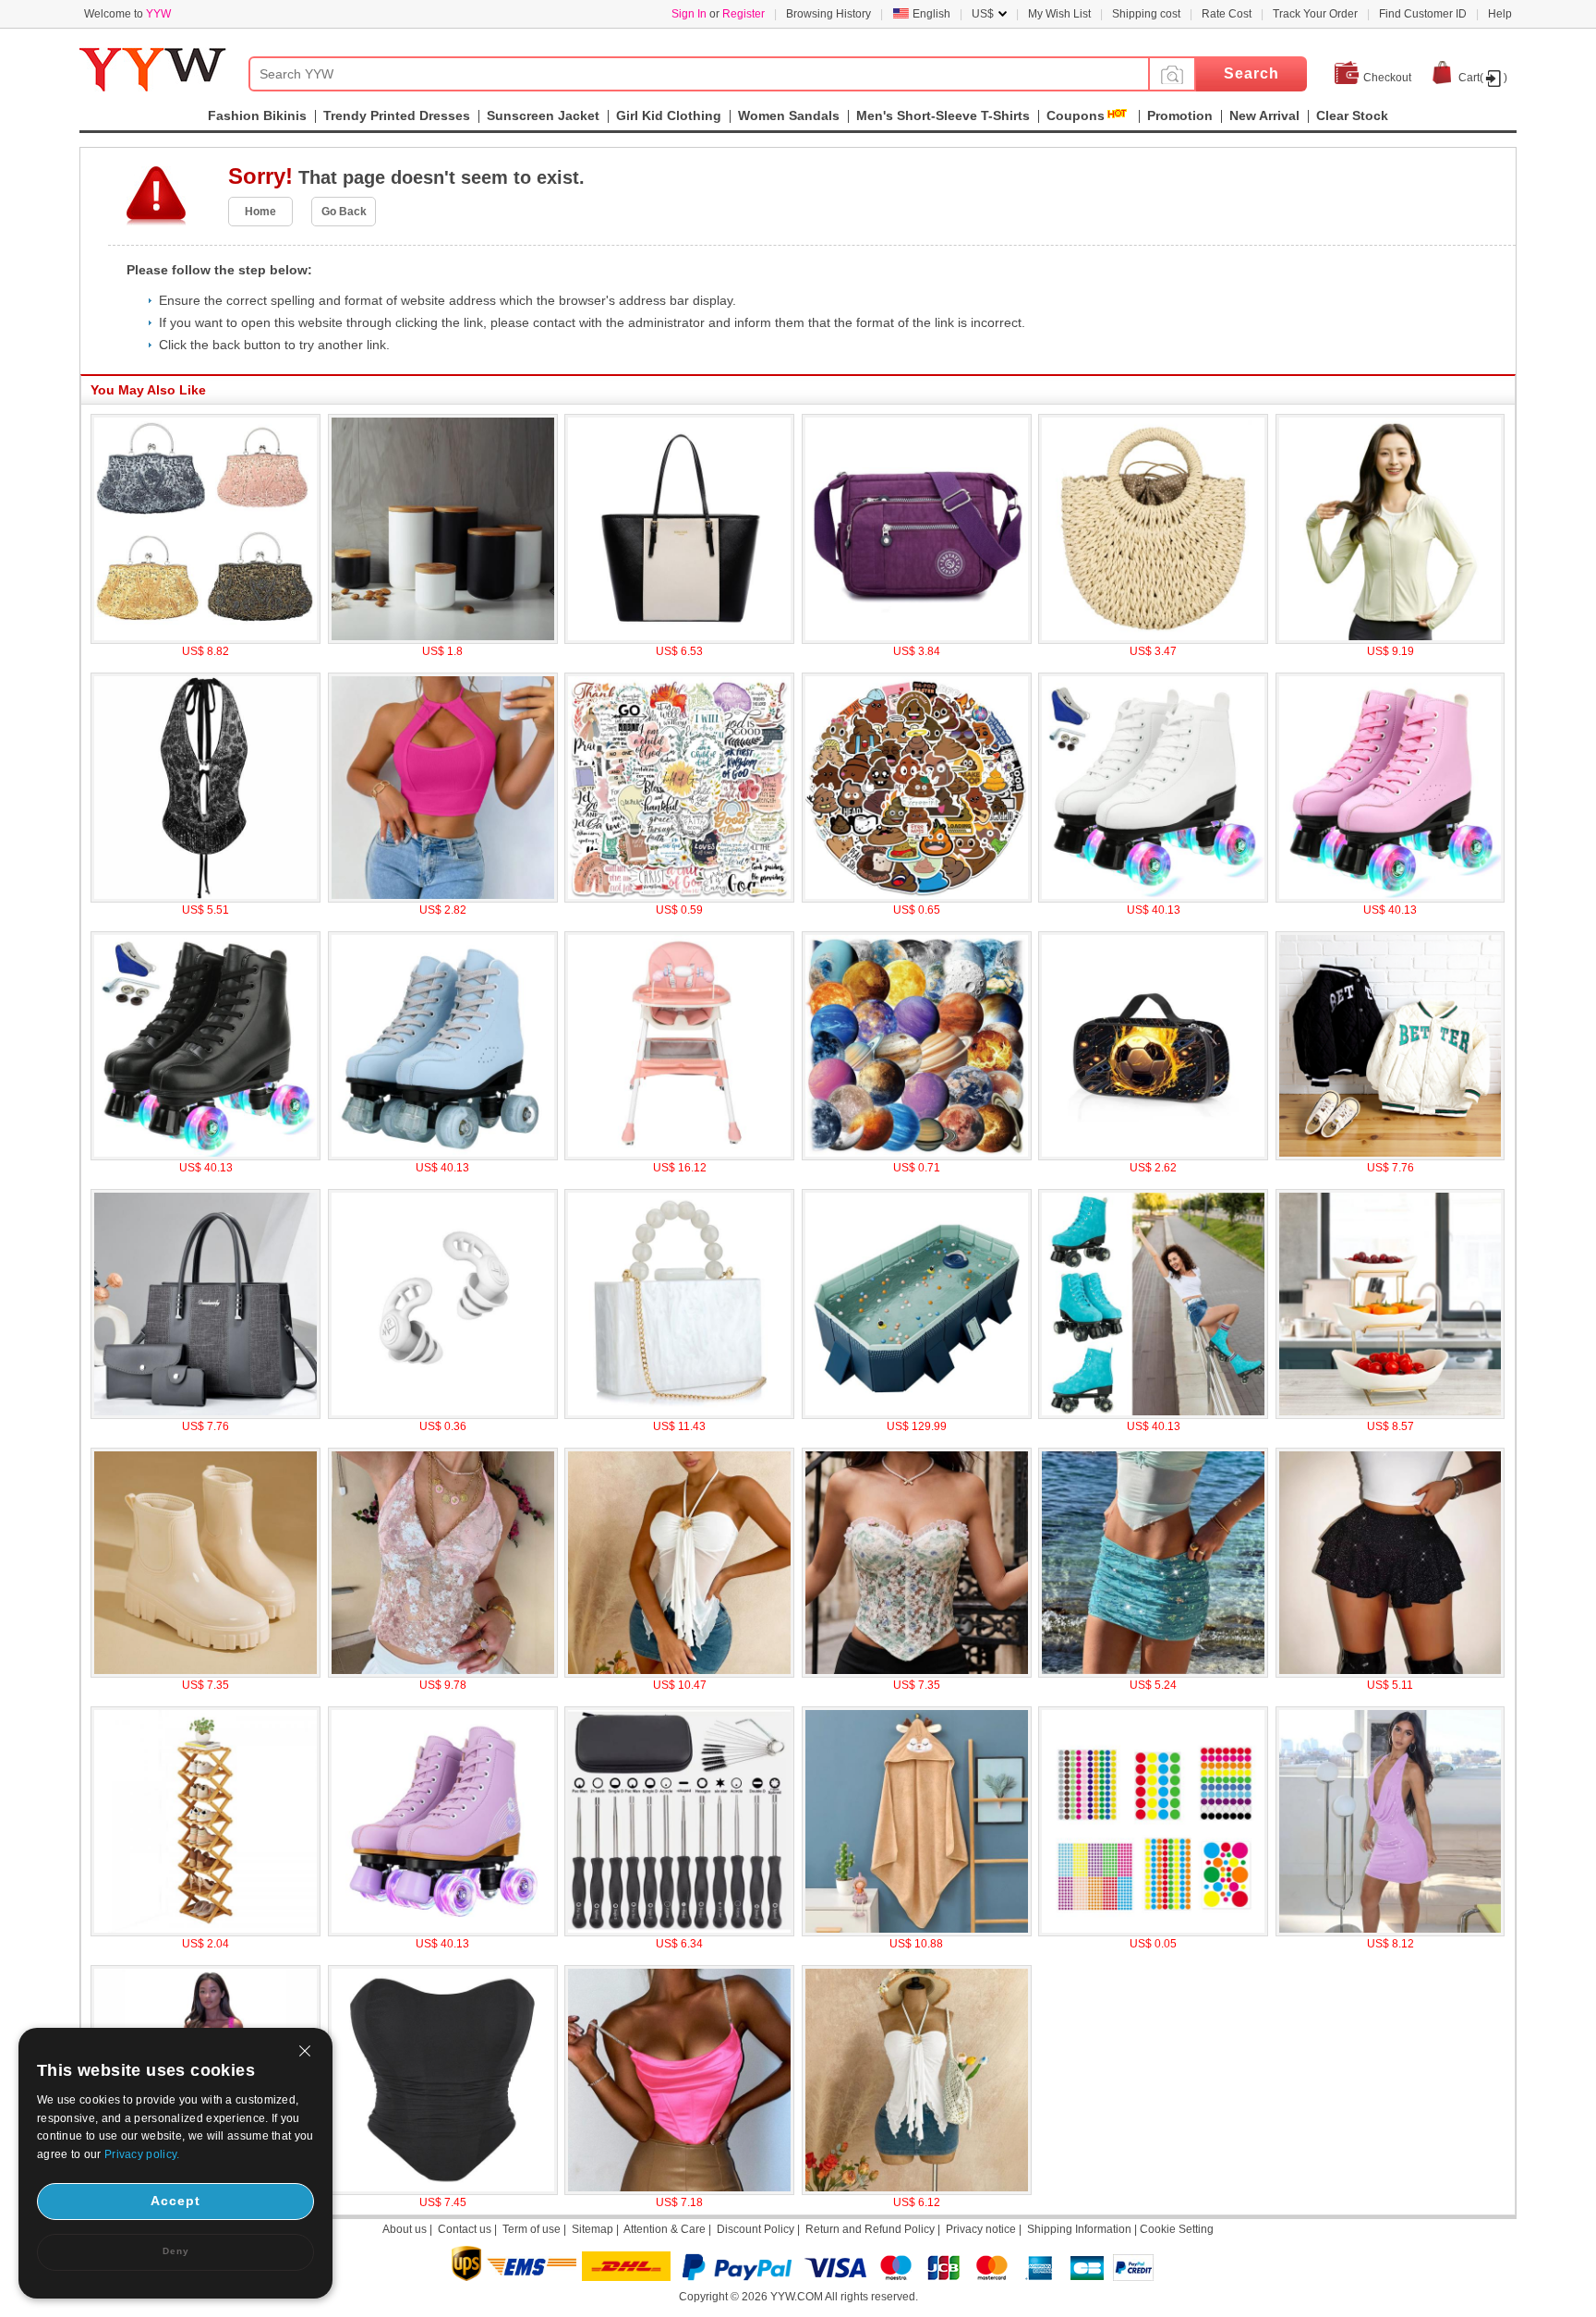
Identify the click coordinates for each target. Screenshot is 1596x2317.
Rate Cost (1227, 14)
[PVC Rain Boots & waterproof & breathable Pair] (206, 1674)
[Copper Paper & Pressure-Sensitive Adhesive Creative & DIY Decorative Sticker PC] (1153, 1933)
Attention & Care (665, 2229)
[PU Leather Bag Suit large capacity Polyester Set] (206, 1415)
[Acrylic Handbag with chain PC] (679, 1415)
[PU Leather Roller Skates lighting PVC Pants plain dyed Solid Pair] (206, 1157)
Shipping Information (1079, 2229)
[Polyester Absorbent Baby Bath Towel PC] (917, 1933)
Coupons (1076, 115)
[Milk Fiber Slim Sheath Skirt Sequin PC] (1153, 1674)
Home (260, 212)
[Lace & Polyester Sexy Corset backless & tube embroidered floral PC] (917, 1674)
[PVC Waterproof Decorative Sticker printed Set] (917, 899)
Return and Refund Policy (870, 2229)
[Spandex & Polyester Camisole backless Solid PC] (917, 2191)
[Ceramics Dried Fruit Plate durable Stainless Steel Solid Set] (1390, 1415)
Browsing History (828, 14)
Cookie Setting (1177, 2229)
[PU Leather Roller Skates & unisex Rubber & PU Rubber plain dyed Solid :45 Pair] (1153, 899)
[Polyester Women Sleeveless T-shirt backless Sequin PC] (206, 899)
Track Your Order (1315, 14)
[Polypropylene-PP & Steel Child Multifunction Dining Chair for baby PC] (679, 1157)
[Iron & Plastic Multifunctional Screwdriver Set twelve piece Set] (679, 1933)
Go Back (344, 212)
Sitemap (592, 2229)
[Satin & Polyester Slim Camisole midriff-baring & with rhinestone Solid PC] (679, 2191)
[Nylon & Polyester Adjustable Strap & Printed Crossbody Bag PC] (917, 640)
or (718, 14)
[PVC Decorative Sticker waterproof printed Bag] (679, 899)
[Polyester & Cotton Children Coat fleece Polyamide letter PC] (1390, 1157)
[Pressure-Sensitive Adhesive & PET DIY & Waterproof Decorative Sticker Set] (917, 1157)
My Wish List (1059, 14)
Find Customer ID (1423, 14)
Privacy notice (981, 2229)
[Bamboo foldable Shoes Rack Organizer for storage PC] (206, 1933)
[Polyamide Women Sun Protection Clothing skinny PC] (1390, 640)
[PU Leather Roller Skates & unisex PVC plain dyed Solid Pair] (1390, 899)
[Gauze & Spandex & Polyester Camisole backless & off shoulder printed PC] (679, 1674)
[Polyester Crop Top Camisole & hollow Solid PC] (443, 899)
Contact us (465, 2229)
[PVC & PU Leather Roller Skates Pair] (443, 1933)
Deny (176, 2251)
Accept (175, 2201)
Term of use (532, 2229)
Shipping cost (1146, 14)
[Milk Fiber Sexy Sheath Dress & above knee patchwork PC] (1390, 1933)
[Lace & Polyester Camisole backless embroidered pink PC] (443, 1674)
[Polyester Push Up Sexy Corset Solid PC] (443, 2191)
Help (1500, 14)
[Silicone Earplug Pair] (443, 1415)
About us (405, 2229)
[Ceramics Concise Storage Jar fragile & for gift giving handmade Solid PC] (443, 640)
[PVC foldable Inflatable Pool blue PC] (917, 1415)
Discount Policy (756, 2229)
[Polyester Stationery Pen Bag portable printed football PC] (1153, 1157)
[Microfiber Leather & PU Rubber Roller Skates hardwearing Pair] (1153, 1415)
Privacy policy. (142, 2154)
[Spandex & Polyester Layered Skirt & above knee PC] (1390, 1674)
